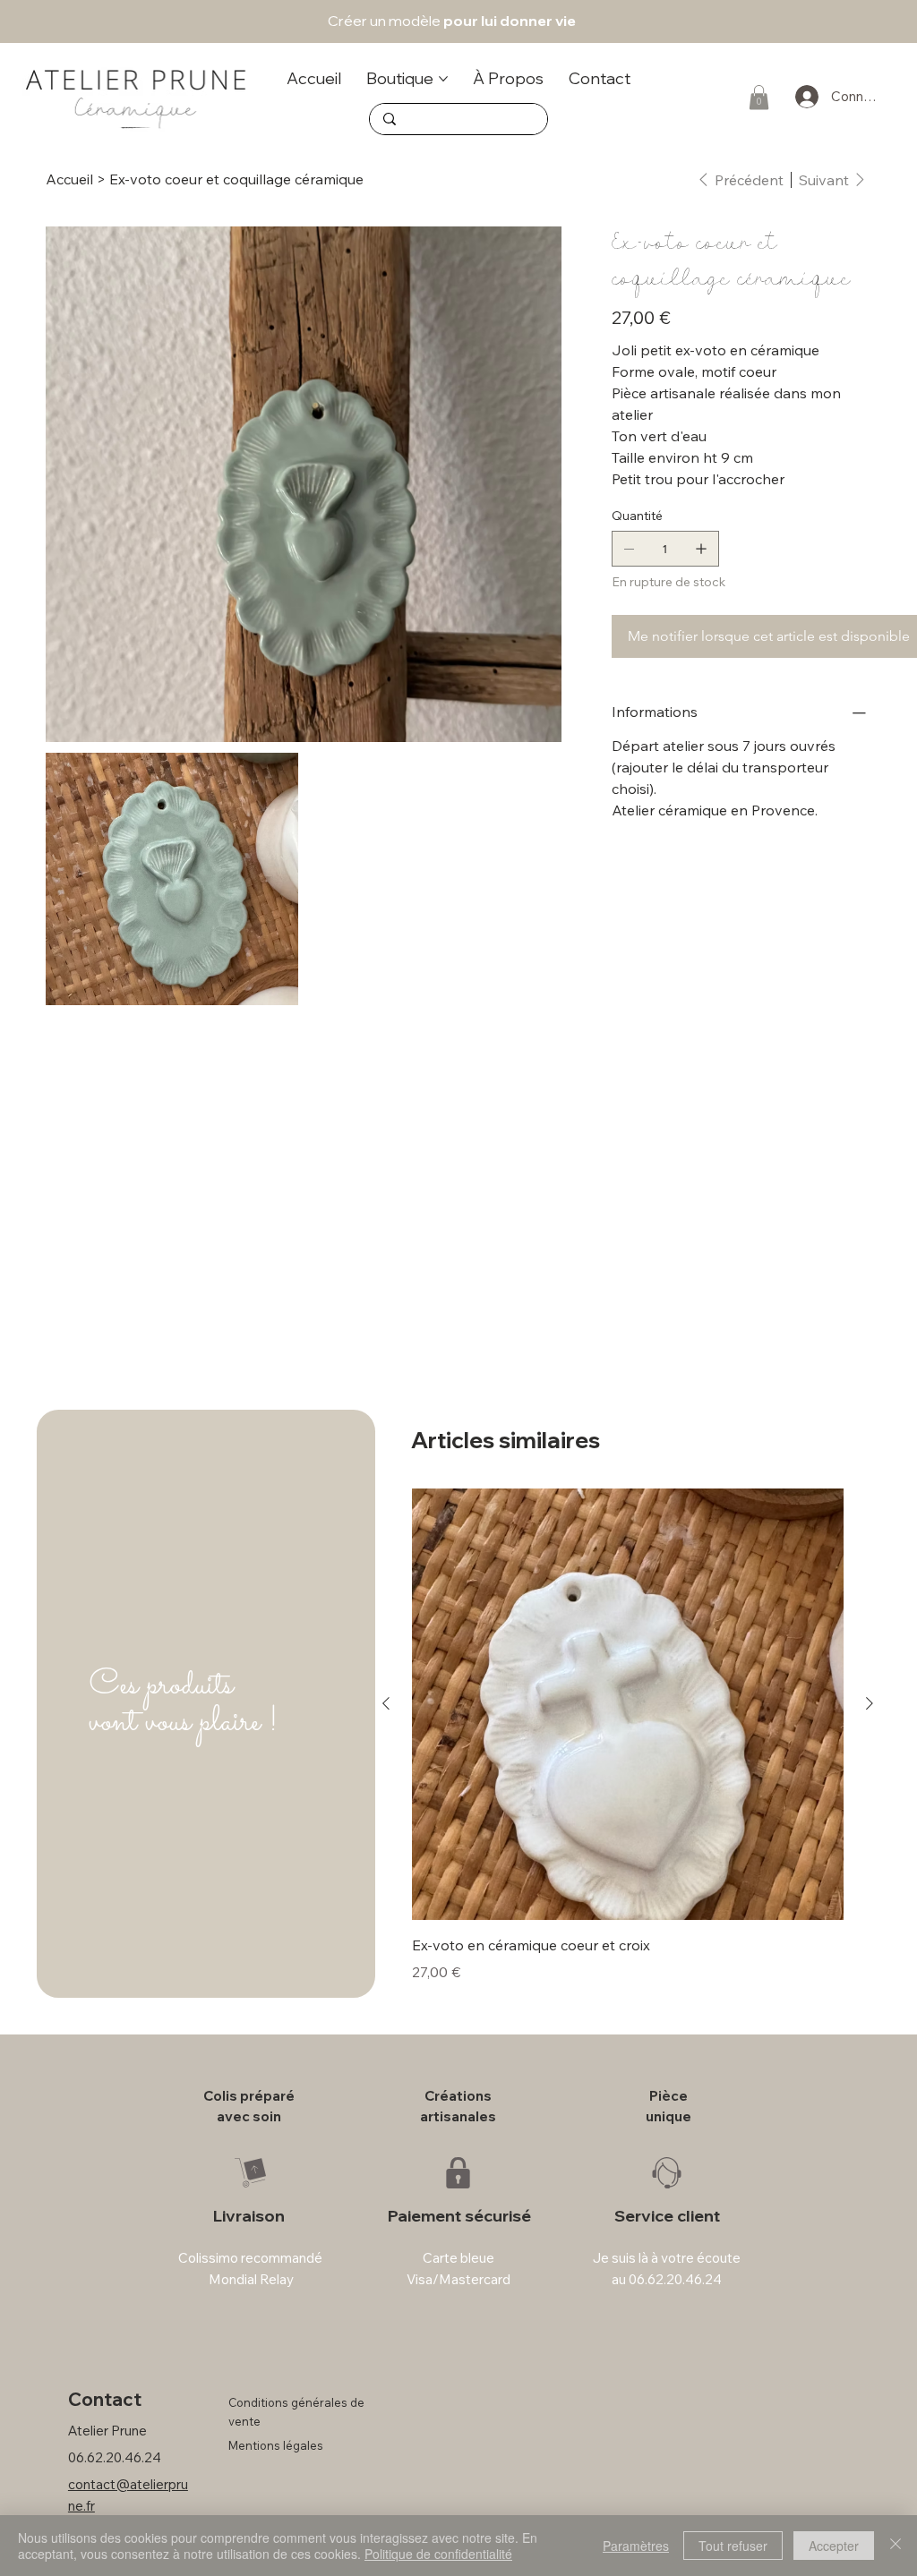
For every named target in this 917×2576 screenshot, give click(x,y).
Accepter (834, 2546)
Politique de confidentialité (438, 2554)
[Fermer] (896, 2546)
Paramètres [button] (636, 2546)
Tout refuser (733, 2546)
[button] (704, 1036)
